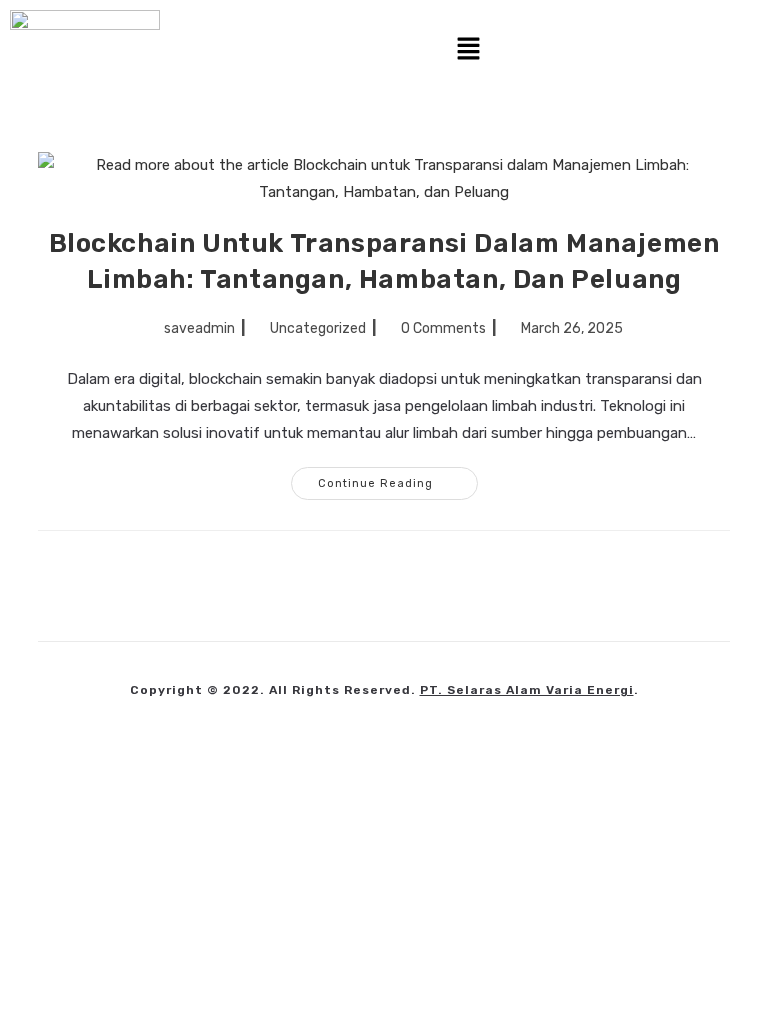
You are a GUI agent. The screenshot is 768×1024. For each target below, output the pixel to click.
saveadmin (199, 328)
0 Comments (443, 328)
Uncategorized (318, 328)
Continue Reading (398, 478)
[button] (469, 51)
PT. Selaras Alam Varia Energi (527, 690)
